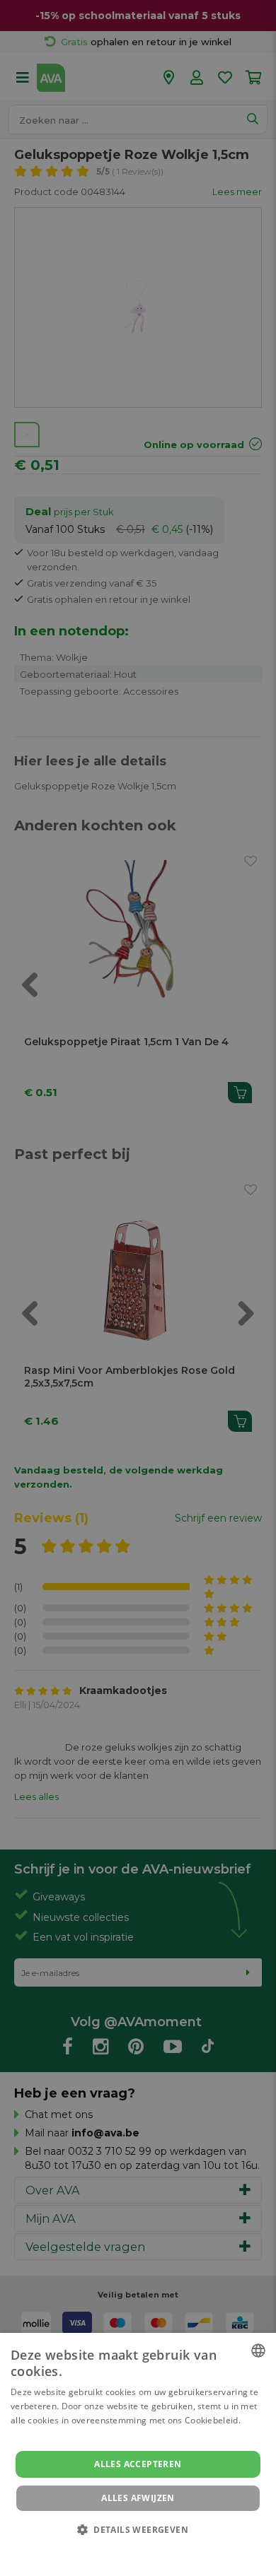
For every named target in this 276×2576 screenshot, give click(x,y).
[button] (138, 2529)
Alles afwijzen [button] (138, 2498)
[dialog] (138, 2454)
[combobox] (258, 2351)
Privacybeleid (129, 2549)
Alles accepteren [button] (138, 2464)
